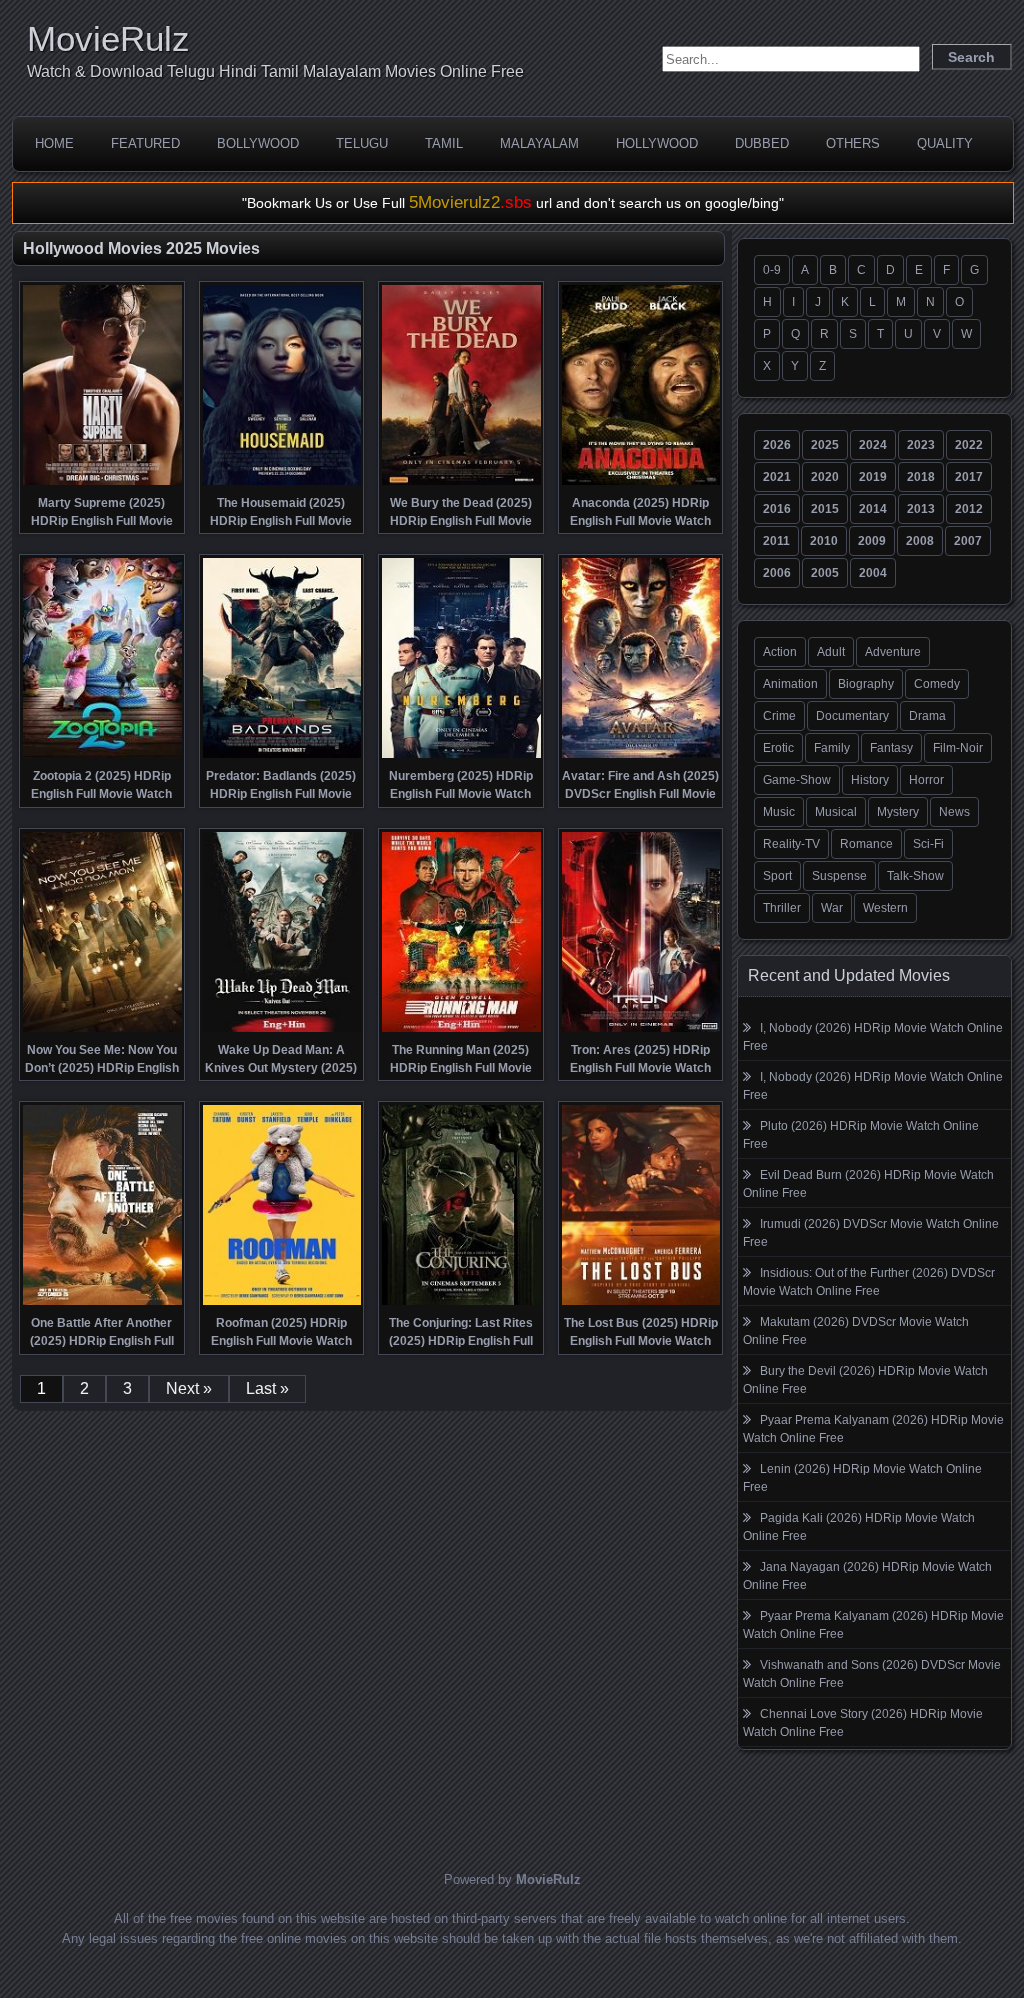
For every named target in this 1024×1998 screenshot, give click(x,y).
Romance (866, 844)
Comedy (937, 684)
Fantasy (891, 748)
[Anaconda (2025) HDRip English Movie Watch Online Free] (641, 483)
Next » (189, 1388)
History (870, 780)
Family (832, 748)
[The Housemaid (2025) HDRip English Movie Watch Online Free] (282, 483)
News (954, 812)
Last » (267, 1388)
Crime (779, 716)
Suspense (839, 876)
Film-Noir (958, 748)
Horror (926, 780)
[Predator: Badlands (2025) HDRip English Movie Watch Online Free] (282, 756)
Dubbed (762, 143)
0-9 (772, 270)
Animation (790, 684)
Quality (945, 143)
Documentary (852, 716)
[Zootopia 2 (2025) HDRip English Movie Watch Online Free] (102, 756)
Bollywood (258, 143)
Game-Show (797, 780)
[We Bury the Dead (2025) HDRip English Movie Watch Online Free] (461, 483)
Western (885, 908)
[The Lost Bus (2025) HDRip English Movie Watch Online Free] (641, 1303)
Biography (866, 684)
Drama (927, 716)
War (832, 908)
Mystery (898, 812)
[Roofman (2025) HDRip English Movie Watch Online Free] (282, 1303)
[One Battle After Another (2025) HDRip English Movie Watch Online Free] (102, 1303)
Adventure (893, 652)
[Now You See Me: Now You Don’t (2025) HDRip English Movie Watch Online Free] (102, 1030)
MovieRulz (108, 38)
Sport (777, 876)
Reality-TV (791, 844)
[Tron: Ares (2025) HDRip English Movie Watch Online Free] (641, 1030)
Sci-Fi (928, 844)
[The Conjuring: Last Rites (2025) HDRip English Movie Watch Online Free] (461, 1303)
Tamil (444, 143)
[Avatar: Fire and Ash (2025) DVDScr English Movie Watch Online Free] (641, 756)
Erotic (778, 748)
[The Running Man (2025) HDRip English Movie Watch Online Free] (461, 1030)
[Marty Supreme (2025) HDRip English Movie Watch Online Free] (102, 483)
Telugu (362, 143)
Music (779, 812)
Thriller (782, 908)
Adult (831, 652)
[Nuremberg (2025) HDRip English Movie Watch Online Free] (461, 756)
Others (853, 143)
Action (780, 652)
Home (54, 143)
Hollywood (657, 143)
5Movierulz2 (470, 202)
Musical (836, 812)
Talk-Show (915, 876)
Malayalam (539, 143)
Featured (145, 143)
